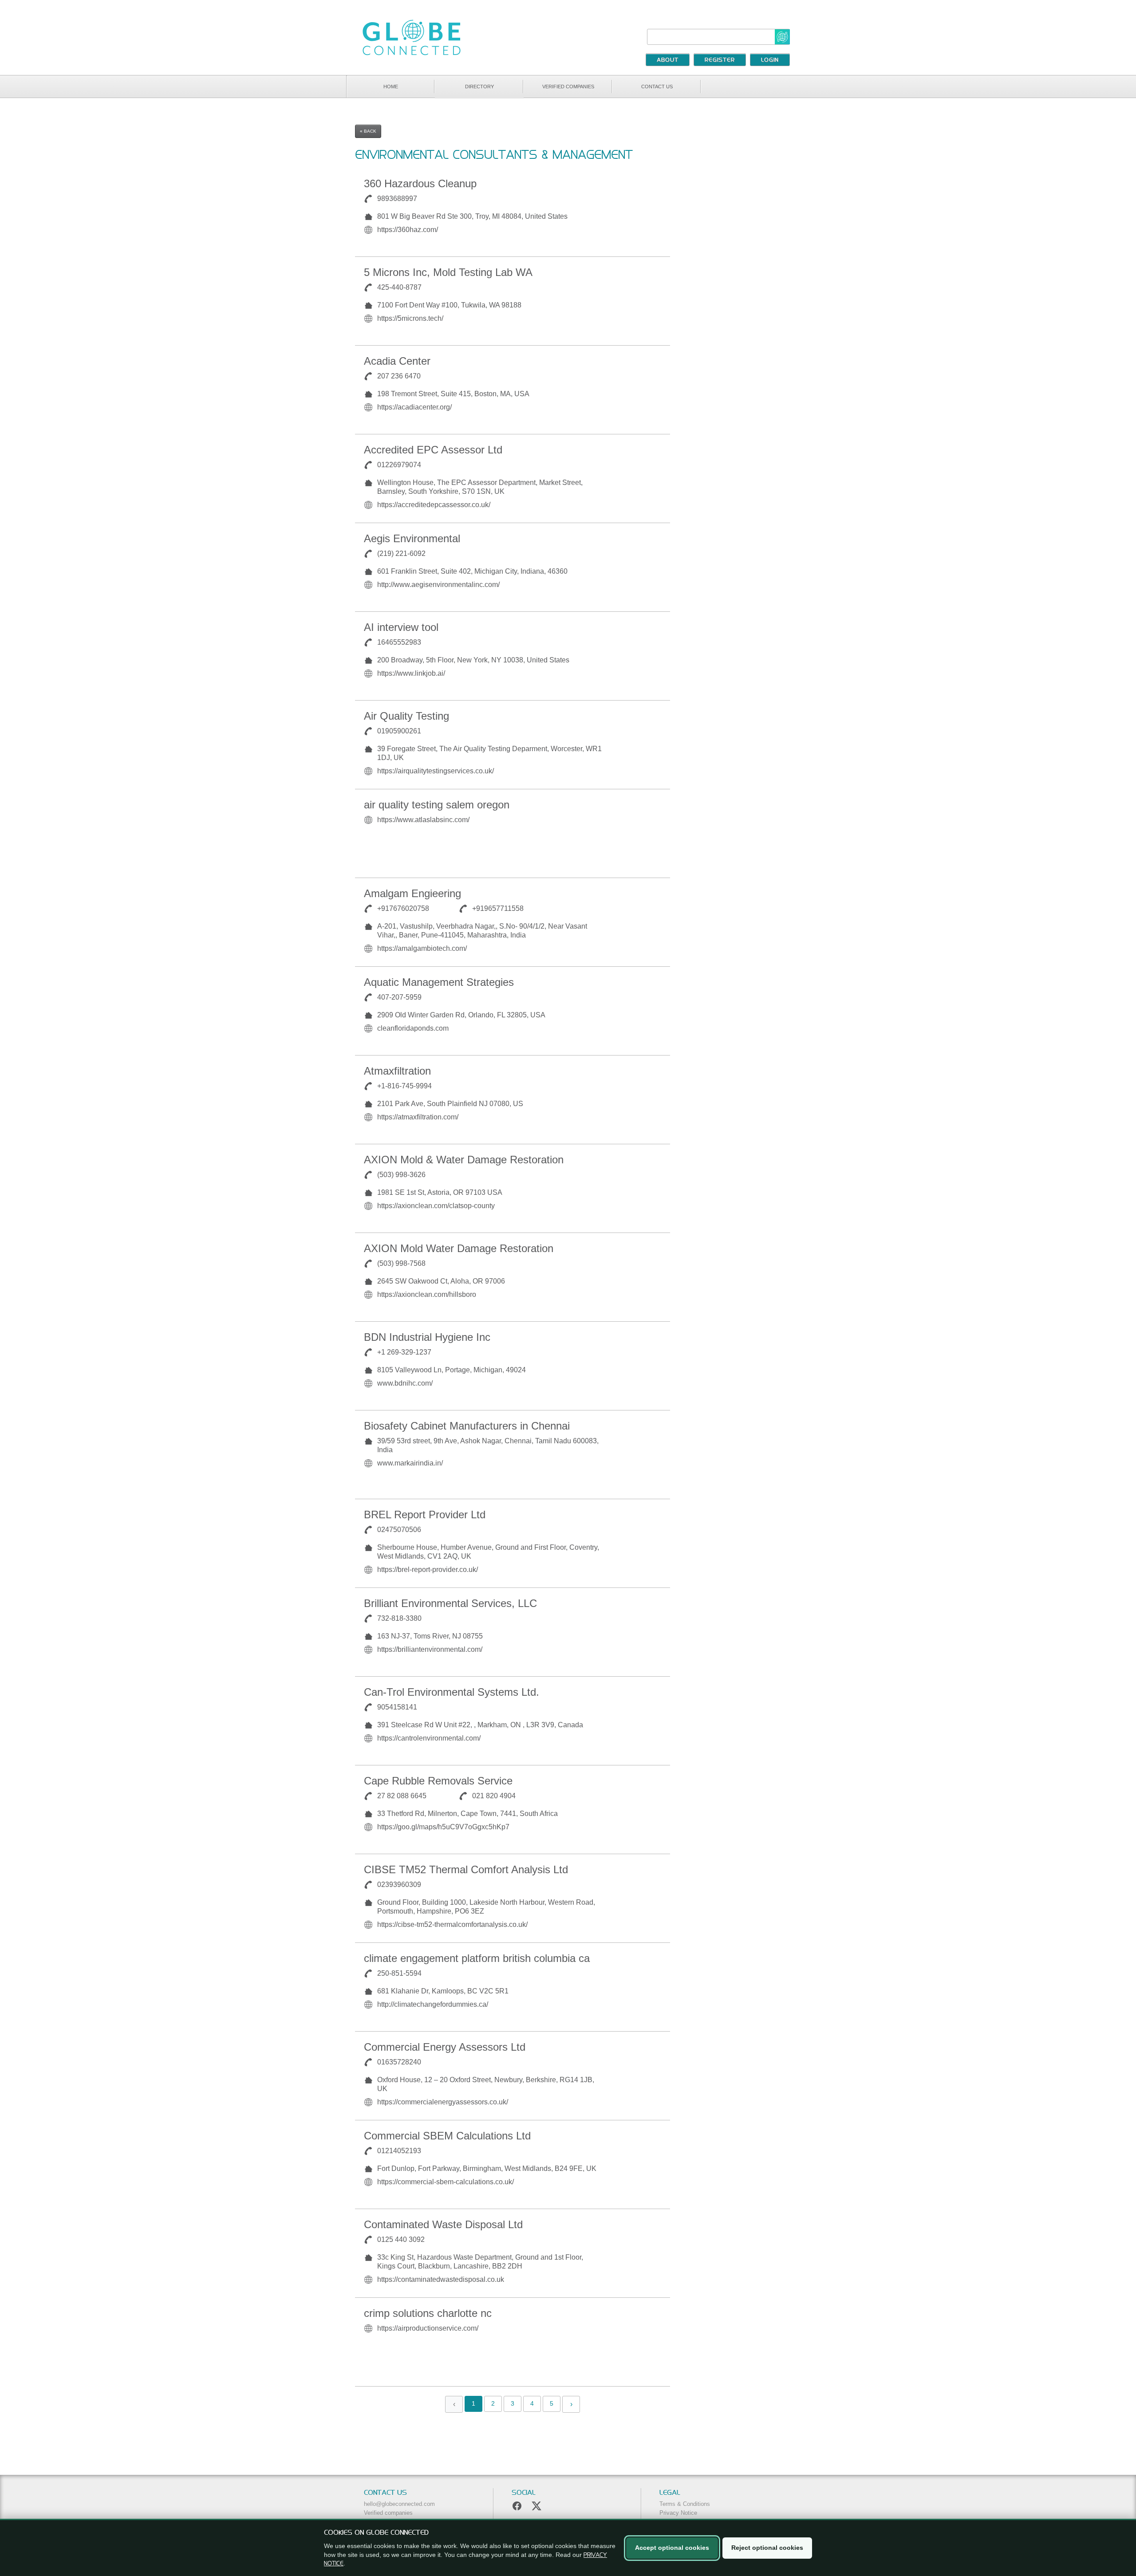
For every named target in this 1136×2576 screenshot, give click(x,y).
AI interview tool (401, 627)
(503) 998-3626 (401, 1175)
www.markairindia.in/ (410, 1463)
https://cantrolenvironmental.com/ (429, 1738)
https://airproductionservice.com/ (428, 2328)
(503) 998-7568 (401, 1263)
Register (720, 60)
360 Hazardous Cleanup (420, 183)
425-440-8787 (399, 287)
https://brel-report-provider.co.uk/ (428, 1570)
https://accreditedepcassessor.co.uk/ (434, 505)
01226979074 (399, 465)
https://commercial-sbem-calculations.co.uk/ (446, 2182)
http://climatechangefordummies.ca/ (433, 2004)
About (668, 60)
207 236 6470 (399, 376)
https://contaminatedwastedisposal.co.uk (441, 2279)
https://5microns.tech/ (410, 318)
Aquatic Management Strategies (439, 982)
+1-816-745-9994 (404, 1086)
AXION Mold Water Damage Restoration (459, 1248)
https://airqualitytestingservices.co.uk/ (436, 771)
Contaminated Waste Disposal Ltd (443, 2224)
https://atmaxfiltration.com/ (418, 1117)
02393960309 (399, 1885)
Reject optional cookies (767, 2548)
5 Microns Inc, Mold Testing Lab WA (448, 272)
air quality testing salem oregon (437, 805)
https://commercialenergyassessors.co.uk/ (443, 2102)
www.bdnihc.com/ (405, 1383)
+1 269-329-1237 (404, 1352)
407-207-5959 (399, 997)
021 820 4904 (494, 1796)
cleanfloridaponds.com (413, 1028)
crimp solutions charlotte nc (428, 2313)
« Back (368, 131)
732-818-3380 (399, 1618)
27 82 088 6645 (402, 1796)
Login (770, 60)
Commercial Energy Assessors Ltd (445, 2047)
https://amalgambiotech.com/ (422, 948)
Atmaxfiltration (397, 1071)
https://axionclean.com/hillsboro (427, 1294)
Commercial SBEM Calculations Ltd (447, 2136)
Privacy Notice (678, 2513)
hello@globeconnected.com (399, 2504)
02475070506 (399, 1530)
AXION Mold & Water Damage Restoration (464, 1160)
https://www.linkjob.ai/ (411, 673)
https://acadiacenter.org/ (414, 407)
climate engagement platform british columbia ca (477, 1958)
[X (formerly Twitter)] (536, 2506)
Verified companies (568, 87)
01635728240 (399, 2062)
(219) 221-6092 (401, 553)
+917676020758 (403, 908)
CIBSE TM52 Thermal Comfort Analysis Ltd (466, 1869)
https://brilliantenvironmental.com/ (430, 1649)
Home (391, 87)
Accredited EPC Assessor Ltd (433, 450)
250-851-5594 (399, 1973)
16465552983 (399, 642)
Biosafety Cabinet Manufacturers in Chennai (467, 1426)
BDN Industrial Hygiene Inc (427, 1337)
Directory (479, 87)
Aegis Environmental (412, 538)
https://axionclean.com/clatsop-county (436, 1206)
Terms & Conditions (685, 2504)
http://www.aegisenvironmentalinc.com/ (438, 585)
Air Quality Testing (406, 716)
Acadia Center (397, 361)
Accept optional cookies (672, 2548)
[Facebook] (517, 2506)
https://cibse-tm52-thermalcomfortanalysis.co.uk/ (452, 1924)
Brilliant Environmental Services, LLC (450, 1603)
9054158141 (397, 1707)
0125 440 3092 (401, 2239)
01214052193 (399, 2151)
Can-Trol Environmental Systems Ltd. (452, 1692)
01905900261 (399, 731)
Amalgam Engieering (412, 893)
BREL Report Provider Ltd (425, 1514)
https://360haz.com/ (408, 230)
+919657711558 (498, 908)
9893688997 (397, 199)
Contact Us (657, 87)
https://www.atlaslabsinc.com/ (423, 820)
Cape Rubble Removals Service (438, 1781)
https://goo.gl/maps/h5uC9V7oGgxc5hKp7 (443, 1827)
